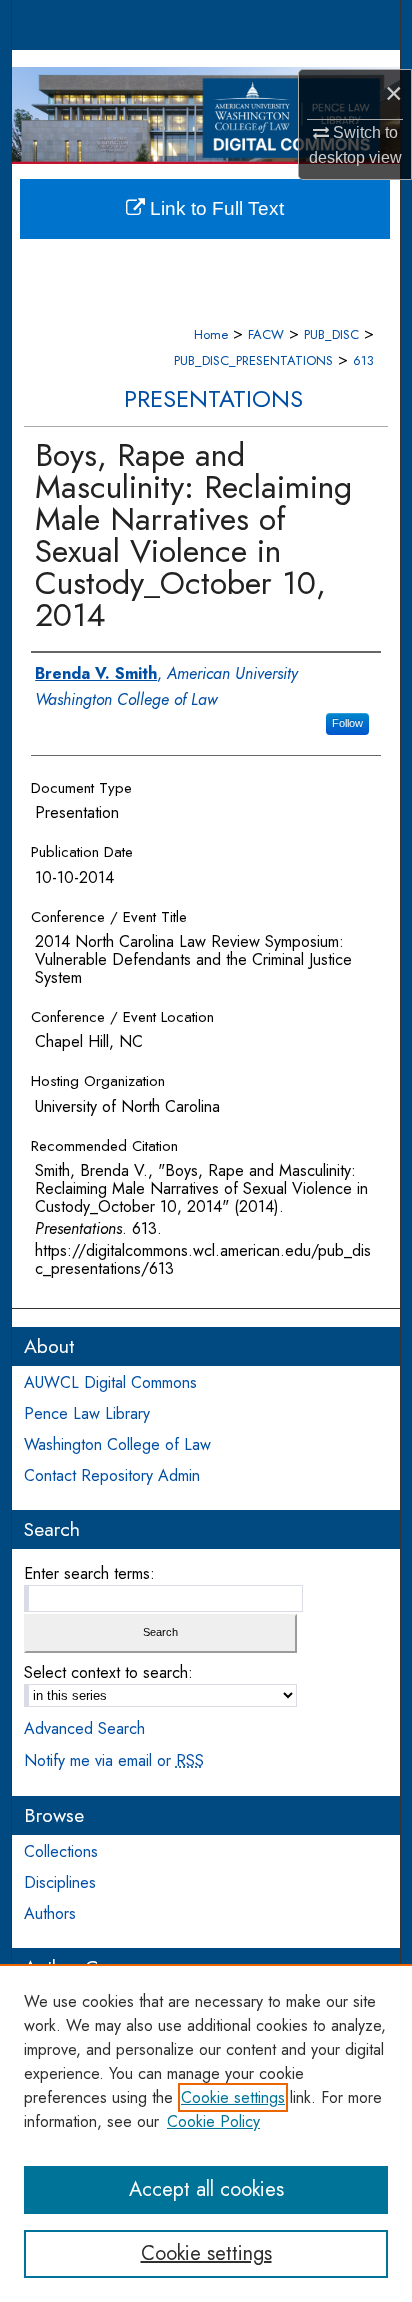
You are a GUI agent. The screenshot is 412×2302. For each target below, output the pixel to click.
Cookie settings (233, 2097)
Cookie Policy (213, 2121)
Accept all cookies (206, 2189)
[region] (206, 2133)
